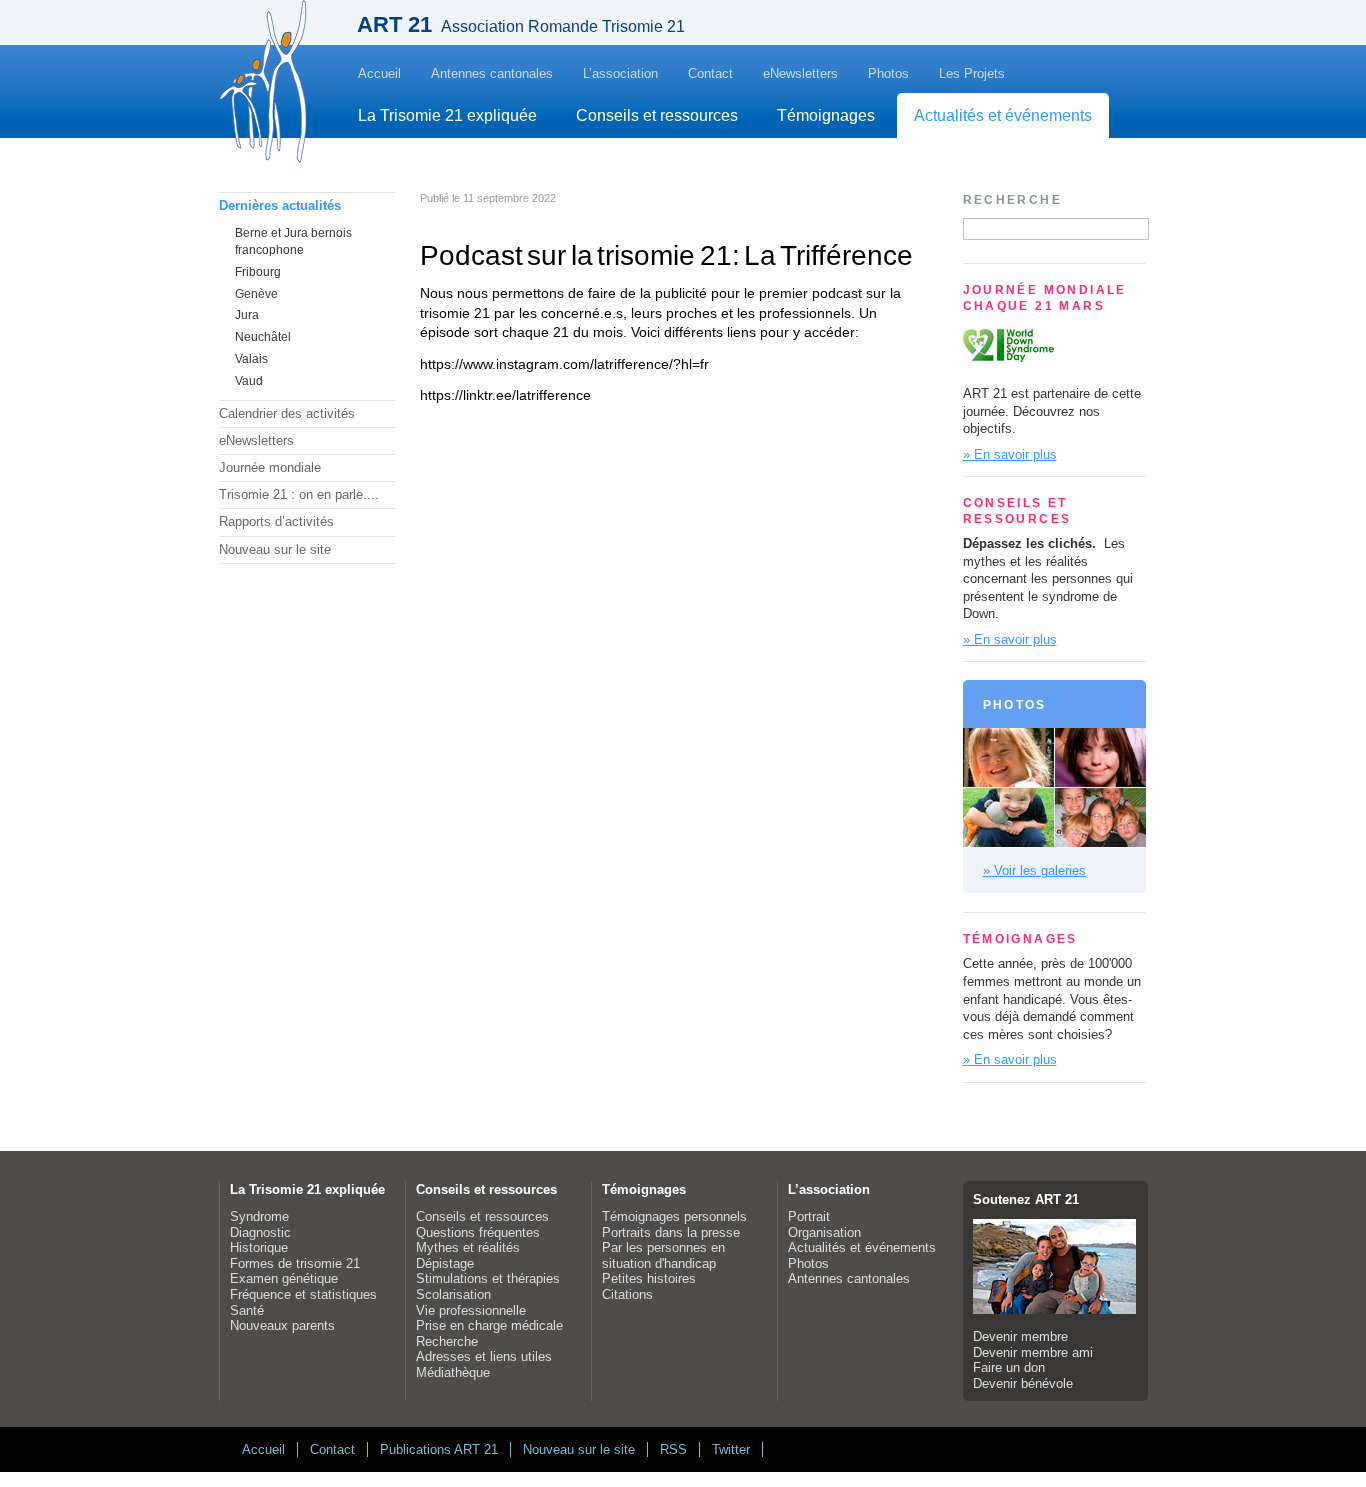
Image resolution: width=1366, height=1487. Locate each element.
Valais (251, 359)
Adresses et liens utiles (484, 1356)
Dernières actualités (280, 205)
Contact (710, 73)
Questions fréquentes (478, 1232)
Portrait (809, 1216)
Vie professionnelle (471, 1310)
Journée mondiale (270, 467)
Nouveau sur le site (275, 549)
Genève (256, 294)
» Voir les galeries (1034, 870)
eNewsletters (800, 73)
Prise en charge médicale (489, 1325)
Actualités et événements (1003, 115)
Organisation (824, 1232)
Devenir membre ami (1033, 1352)
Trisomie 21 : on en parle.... (299, 494)
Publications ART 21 (439, 1449)
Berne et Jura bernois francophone (293, 241)
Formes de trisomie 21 (295, 1263)
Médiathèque (453, 1372)
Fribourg (258, 272)
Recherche (447, 1341)
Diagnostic (260, 1232)
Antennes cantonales (492, 73)
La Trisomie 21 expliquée (447, 115)
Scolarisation (453, 1294)
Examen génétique (284, 1278)
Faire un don (1009, 1367)
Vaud (249, 381)
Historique (259, 1247)
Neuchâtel (263, 337)
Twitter (731, 1449)
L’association (620, 73)
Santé (247, 1310)
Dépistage (445, 1263)
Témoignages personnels (674, 1216)
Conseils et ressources (657, 115)
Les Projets (972, 73)
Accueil (379, 73)
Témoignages (826, 115)
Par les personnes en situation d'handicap (663, 1255)
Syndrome (259, 1216)
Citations (627, 1294)
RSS (673, 1449)
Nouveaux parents (282, 1325)
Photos (888, 73)
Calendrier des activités (287, 413)
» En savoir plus (1010, 454)
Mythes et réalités (468, 1247)
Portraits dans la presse (671, 1232)
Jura (247, 315)
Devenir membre (1020, 1336)
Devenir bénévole (1023, 1383)
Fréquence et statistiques (303, 1294)
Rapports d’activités (276, 521)
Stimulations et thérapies (488, 1278)
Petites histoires (649, 1278)
